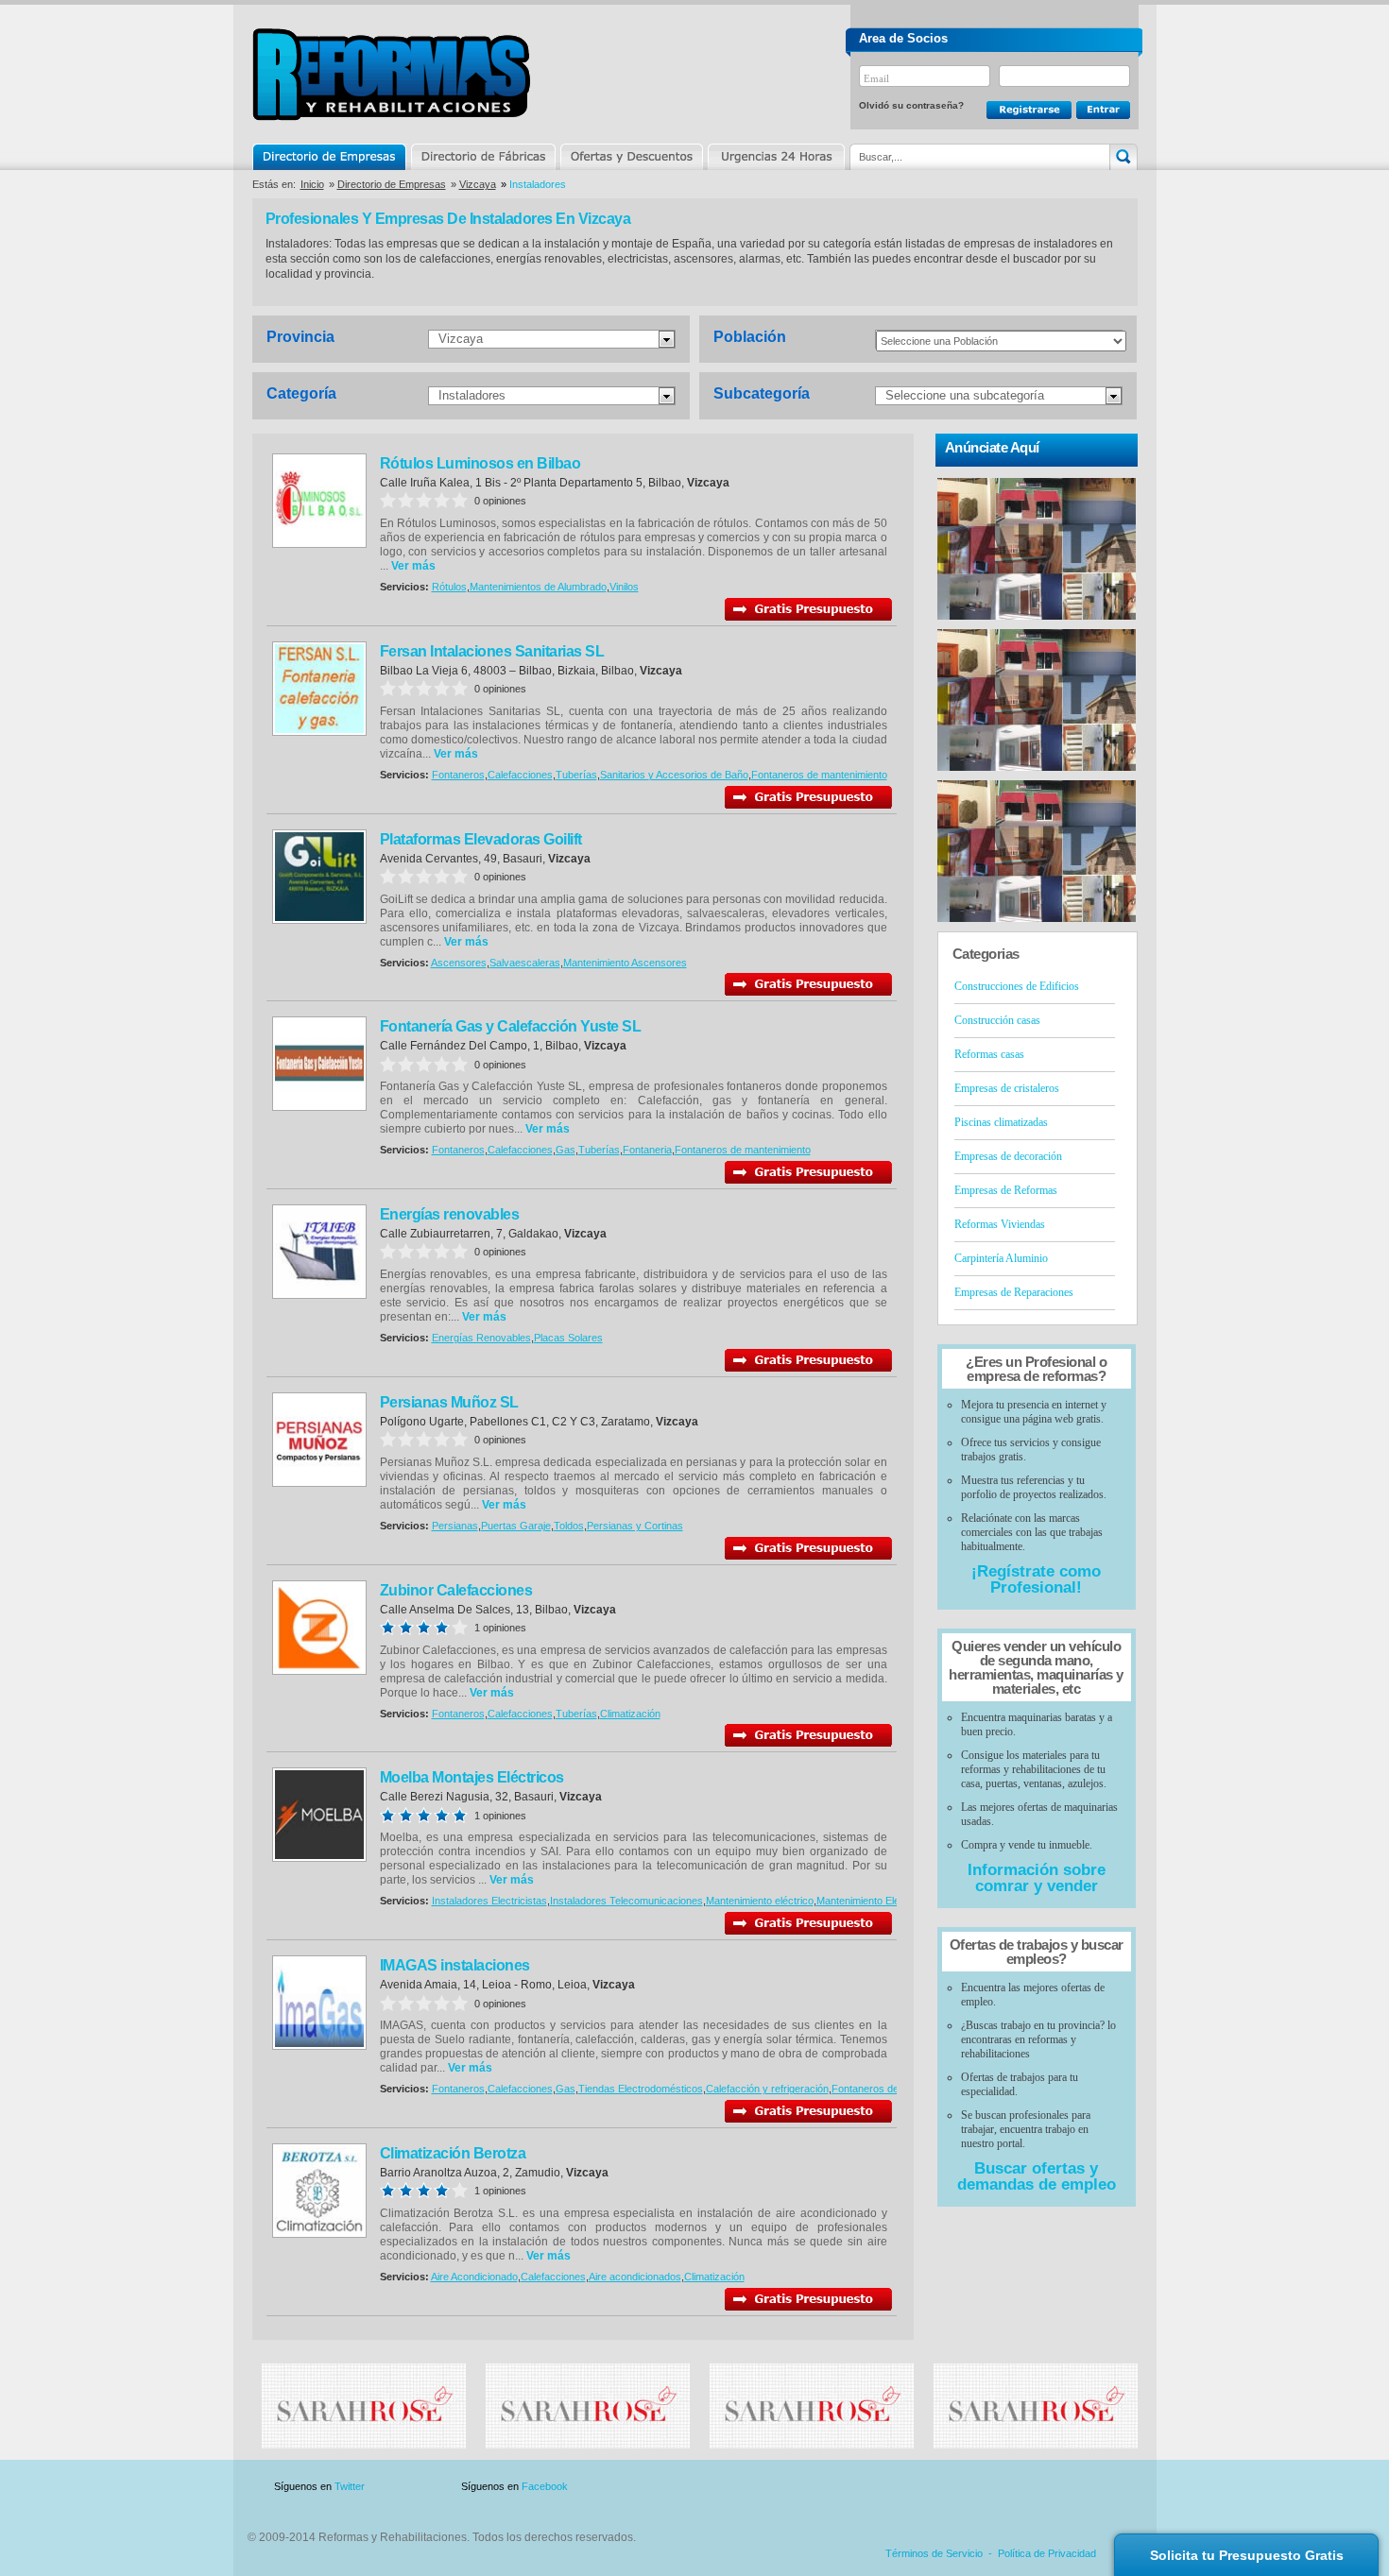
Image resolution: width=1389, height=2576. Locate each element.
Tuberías (576, 775)
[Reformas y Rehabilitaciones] (364, 2445)
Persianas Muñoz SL (449, 1402)
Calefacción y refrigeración (767, 2089)
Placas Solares (568, 1338)
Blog (1110, 2487)
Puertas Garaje (516, 1526)
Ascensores (459, 963)
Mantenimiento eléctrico (760, 1901)
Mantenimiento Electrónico (876, 1901)
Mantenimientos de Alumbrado (538, 587)
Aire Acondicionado (474, 2277)
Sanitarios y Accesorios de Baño (674, 775)
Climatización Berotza (453, 2153)
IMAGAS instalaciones (455, 1965)
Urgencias (775, 157)
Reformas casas (989, 1054)
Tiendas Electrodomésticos (641, 2089)
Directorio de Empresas (330, 157)
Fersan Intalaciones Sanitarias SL (492, 651)
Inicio (312, 184)
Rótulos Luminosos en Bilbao (480, 463)
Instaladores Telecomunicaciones (626, 1901)
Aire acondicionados (635, 2277)
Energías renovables (450, 1214)
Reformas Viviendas (1000, 1224)
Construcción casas (997, 1020)
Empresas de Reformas (1006, 1190)
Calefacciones (520, 775)
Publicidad (951, 2487)
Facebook (545, 2486)
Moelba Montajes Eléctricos (472, 1777)
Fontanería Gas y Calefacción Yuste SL (511, 1026)
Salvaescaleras (525, 963)
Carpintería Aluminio (1001, 1258)
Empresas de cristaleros (1007, 1088)
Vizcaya (478, 184)
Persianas (455, 1526)
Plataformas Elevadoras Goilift (481, 839)
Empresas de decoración (1008, 1156)
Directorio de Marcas (483, 157)
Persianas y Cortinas (635, 1526)
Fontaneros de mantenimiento (819, 775)
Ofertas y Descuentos (631, 157)
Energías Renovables (481, 1338)
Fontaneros (458, 775)
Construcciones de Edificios (1017, 986)
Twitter (350, 2486)
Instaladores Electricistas (489, 1901)
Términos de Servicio (934, 2553)
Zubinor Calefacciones (456, 1590)
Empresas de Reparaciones (1014, 1292)
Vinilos (624, 587)
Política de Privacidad (1047, 2553)
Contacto (1038, 2487)
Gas (566, 1150)
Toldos (569, 1526)
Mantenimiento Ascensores (625, 963)
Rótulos (449, 587)
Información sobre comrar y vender (1037, 1878)
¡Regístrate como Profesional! (1036, 1579)
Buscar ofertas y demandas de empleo (1037, 2176)
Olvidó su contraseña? (911, 105)
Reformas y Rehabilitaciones (391, 74)
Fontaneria (647, 1150)
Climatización (630, 1714)
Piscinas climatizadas (1001, 1122)
